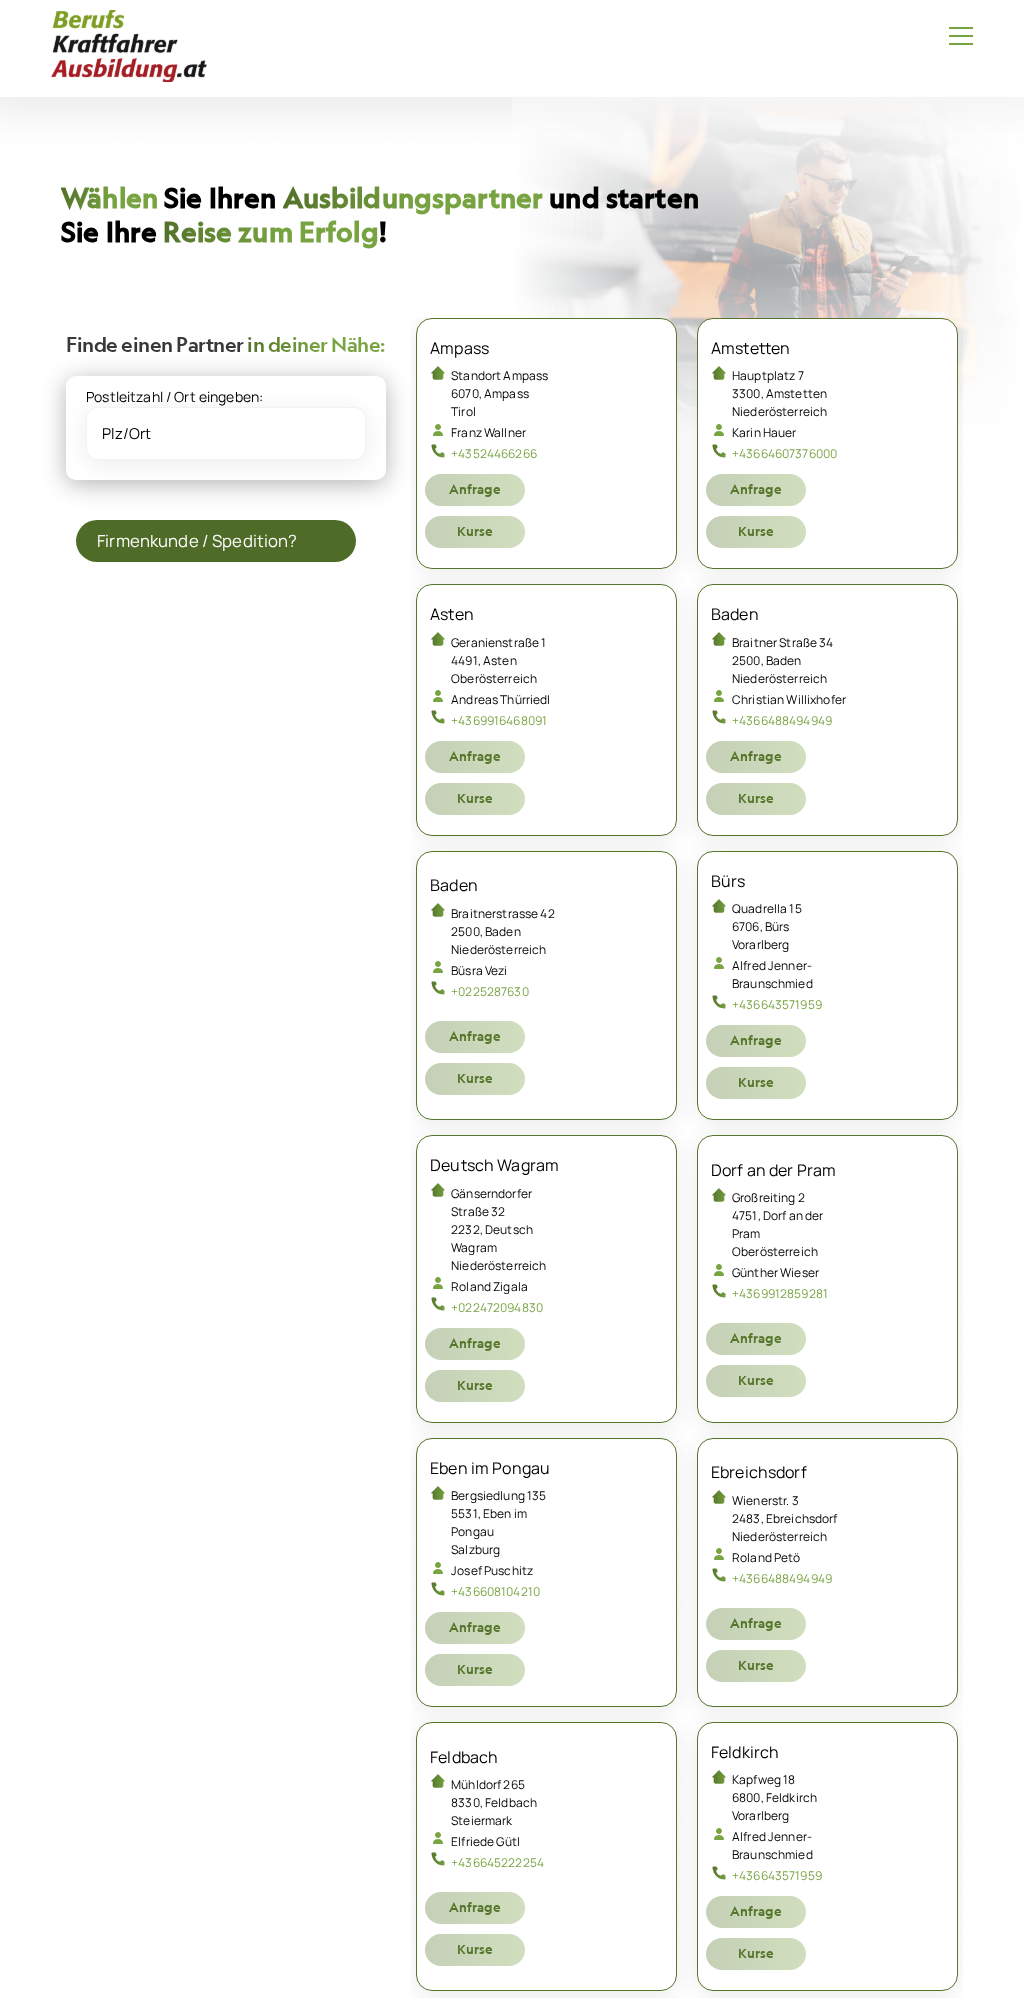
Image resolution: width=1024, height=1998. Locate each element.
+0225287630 (490, 991)
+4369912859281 (780, 1293)
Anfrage (475, 489)
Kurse (475, 531)
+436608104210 (495, 1591)
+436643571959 (777, 1004)
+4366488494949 (782, 720)
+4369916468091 (499, 720)
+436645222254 (497, 1862)
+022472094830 (497, 1307)
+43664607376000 (784, 453)
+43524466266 (494, 453)
